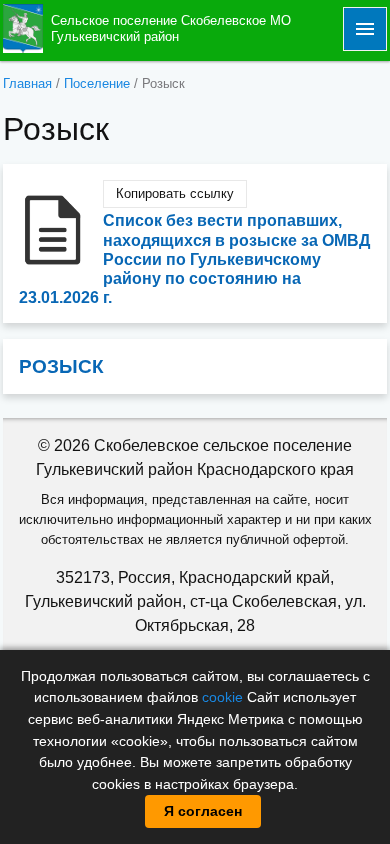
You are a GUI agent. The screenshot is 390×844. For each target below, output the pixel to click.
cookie (222, 697)
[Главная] (23, 27)
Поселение (97, 83)
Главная (27, 83)
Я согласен (203, 811)
